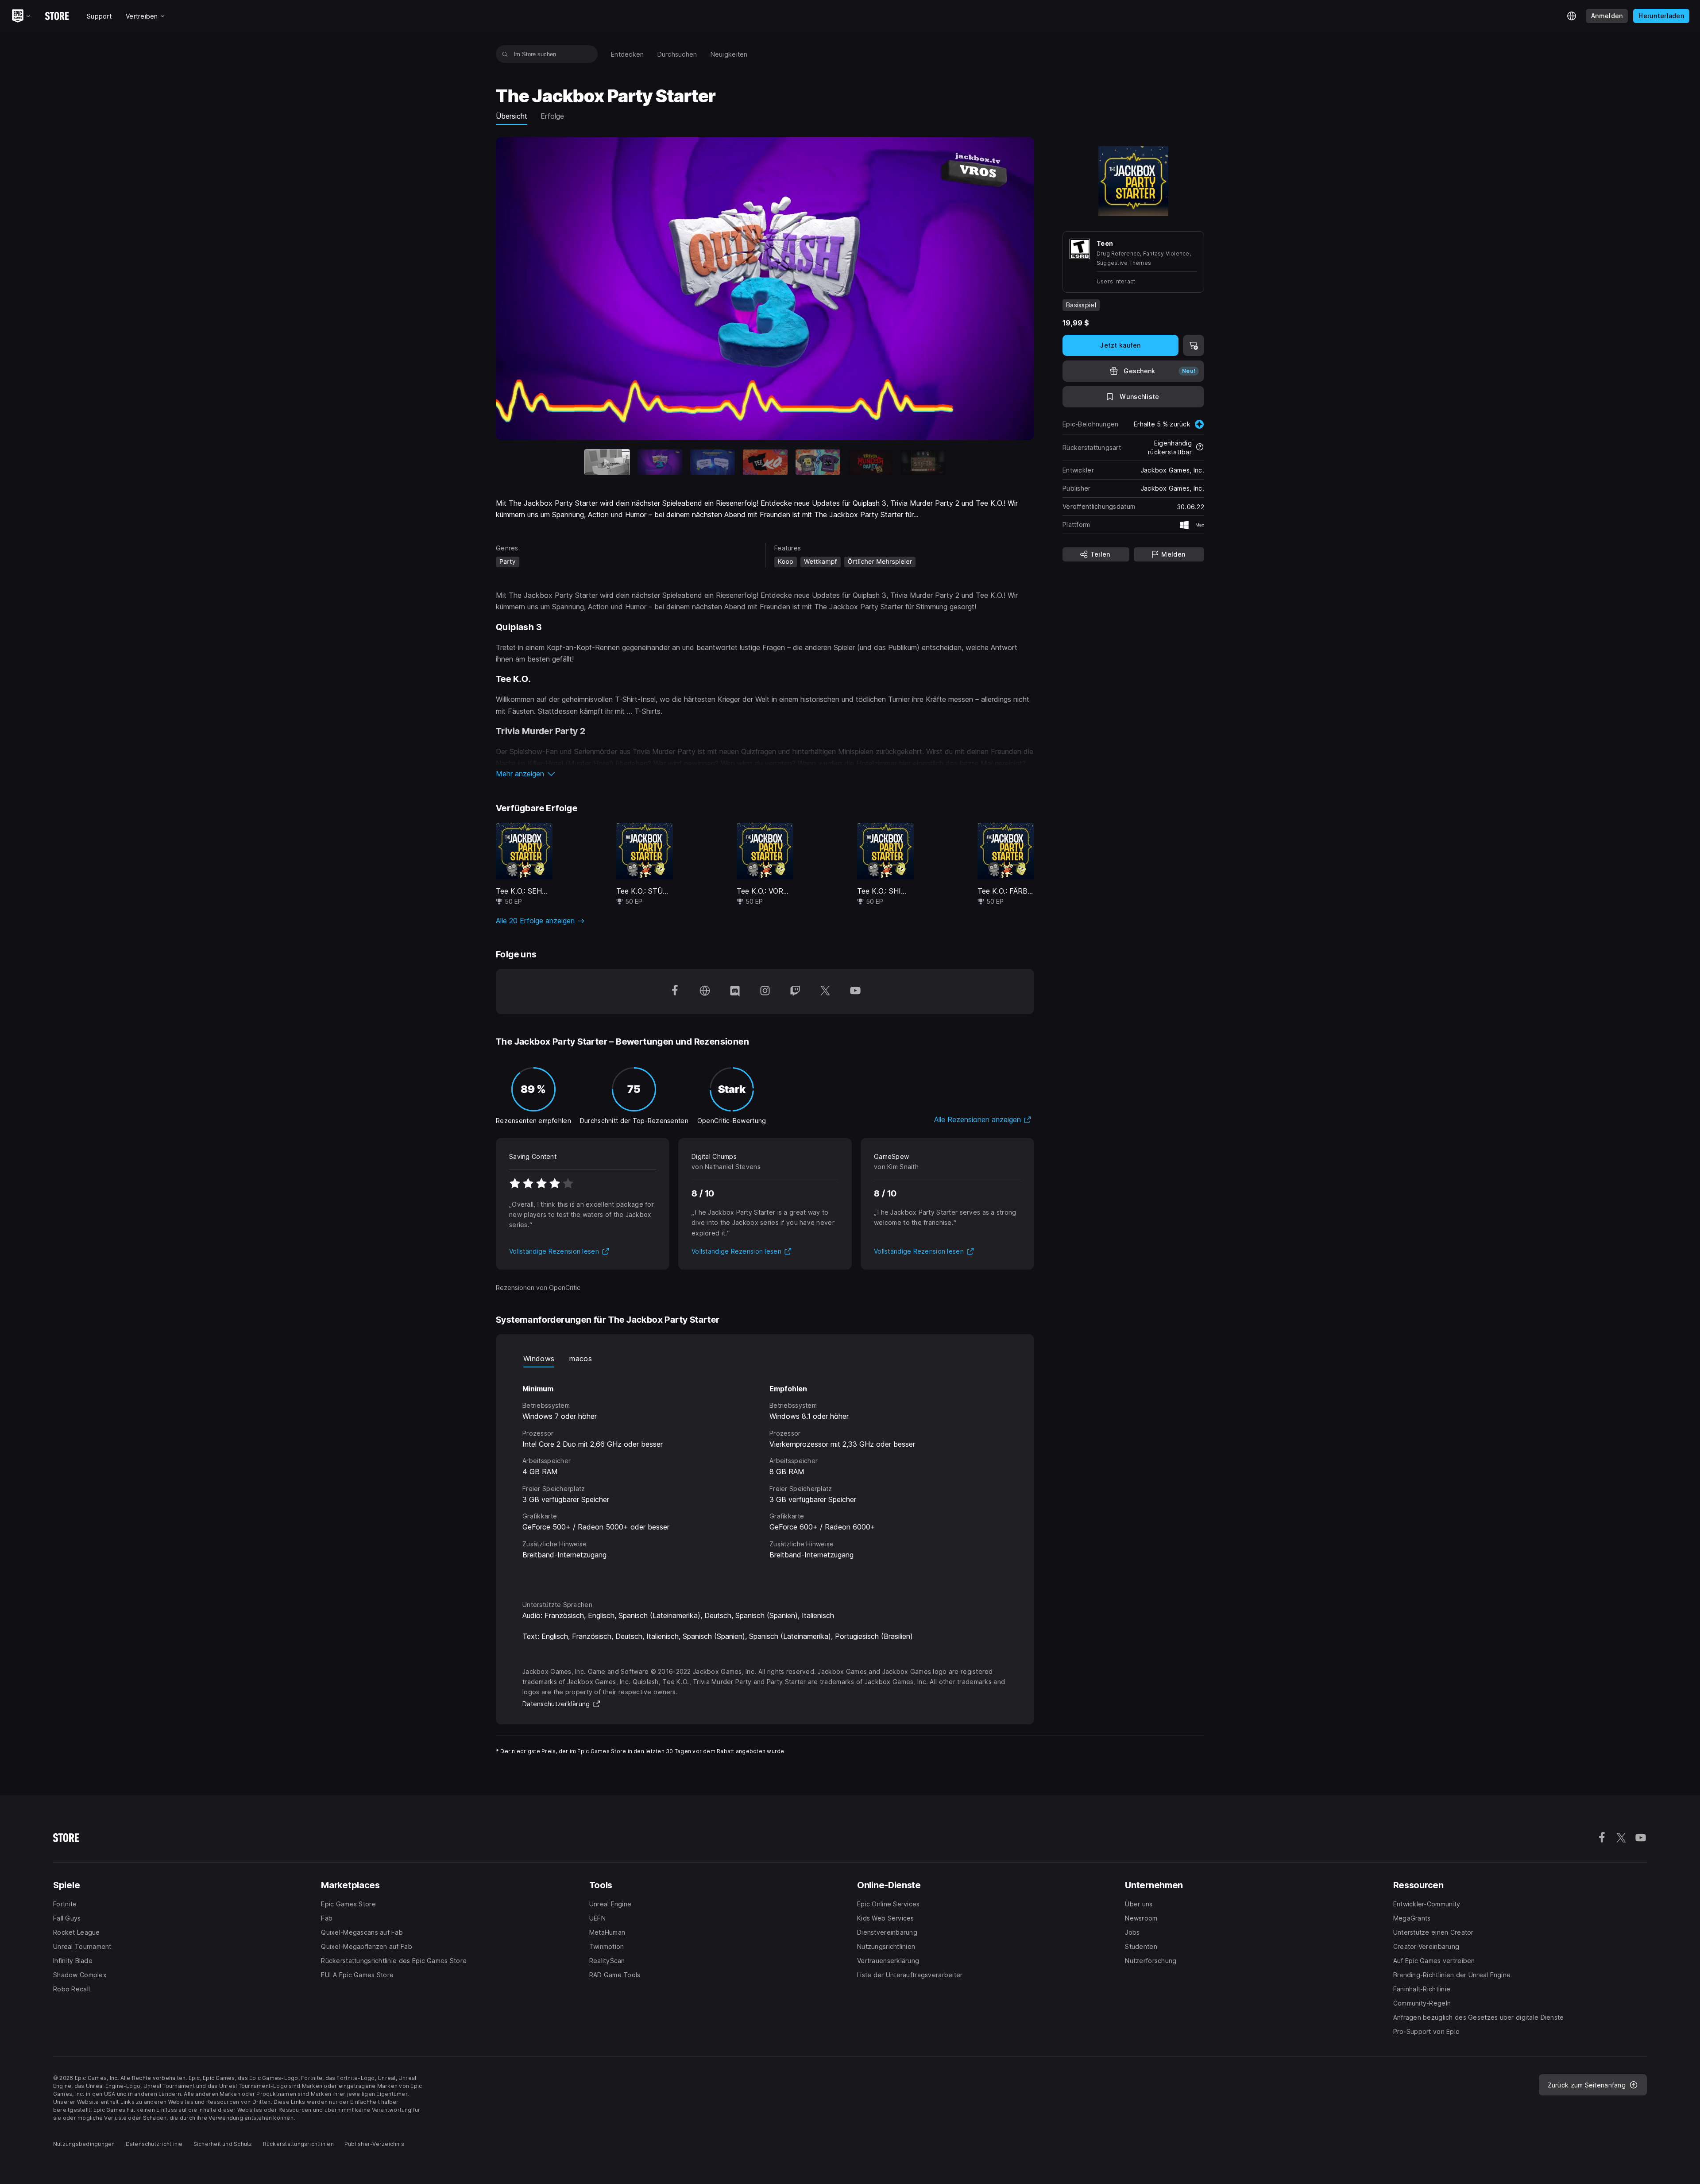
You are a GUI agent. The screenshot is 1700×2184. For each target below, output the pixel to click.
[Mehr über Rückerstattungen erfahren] (1200, 448)
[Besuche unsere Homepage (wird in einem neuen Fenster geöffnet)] (705, 991)
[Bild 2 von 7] (660, 462)
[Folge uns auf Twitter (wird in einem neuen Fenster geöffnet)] (825, 991)
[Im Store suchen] (505, 54)
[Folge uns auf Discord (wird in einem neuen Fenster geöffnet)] (735, 991)
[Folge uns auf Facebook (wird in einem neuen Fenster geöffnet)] (675, 991)
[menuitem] (628, 54)
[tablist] (765, 1359)
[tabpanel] (765, 1476)
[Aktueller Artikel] (607, 462)
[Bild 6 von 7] (871, 462)
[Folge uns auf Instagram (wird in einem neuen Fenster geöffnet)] (765, 991)
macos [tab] (581, 1359)
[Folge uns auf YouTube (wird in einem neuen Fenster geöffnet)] (855, 991)
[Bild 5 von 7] (818, 462)
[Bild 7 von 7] (923, 462)
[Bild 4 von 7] (765, 462)
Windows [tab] (539, 1359)
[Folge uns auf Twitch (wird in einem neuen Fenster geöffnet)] (795, 991)
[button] (765, 774)
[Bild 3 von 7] (713, 462)
